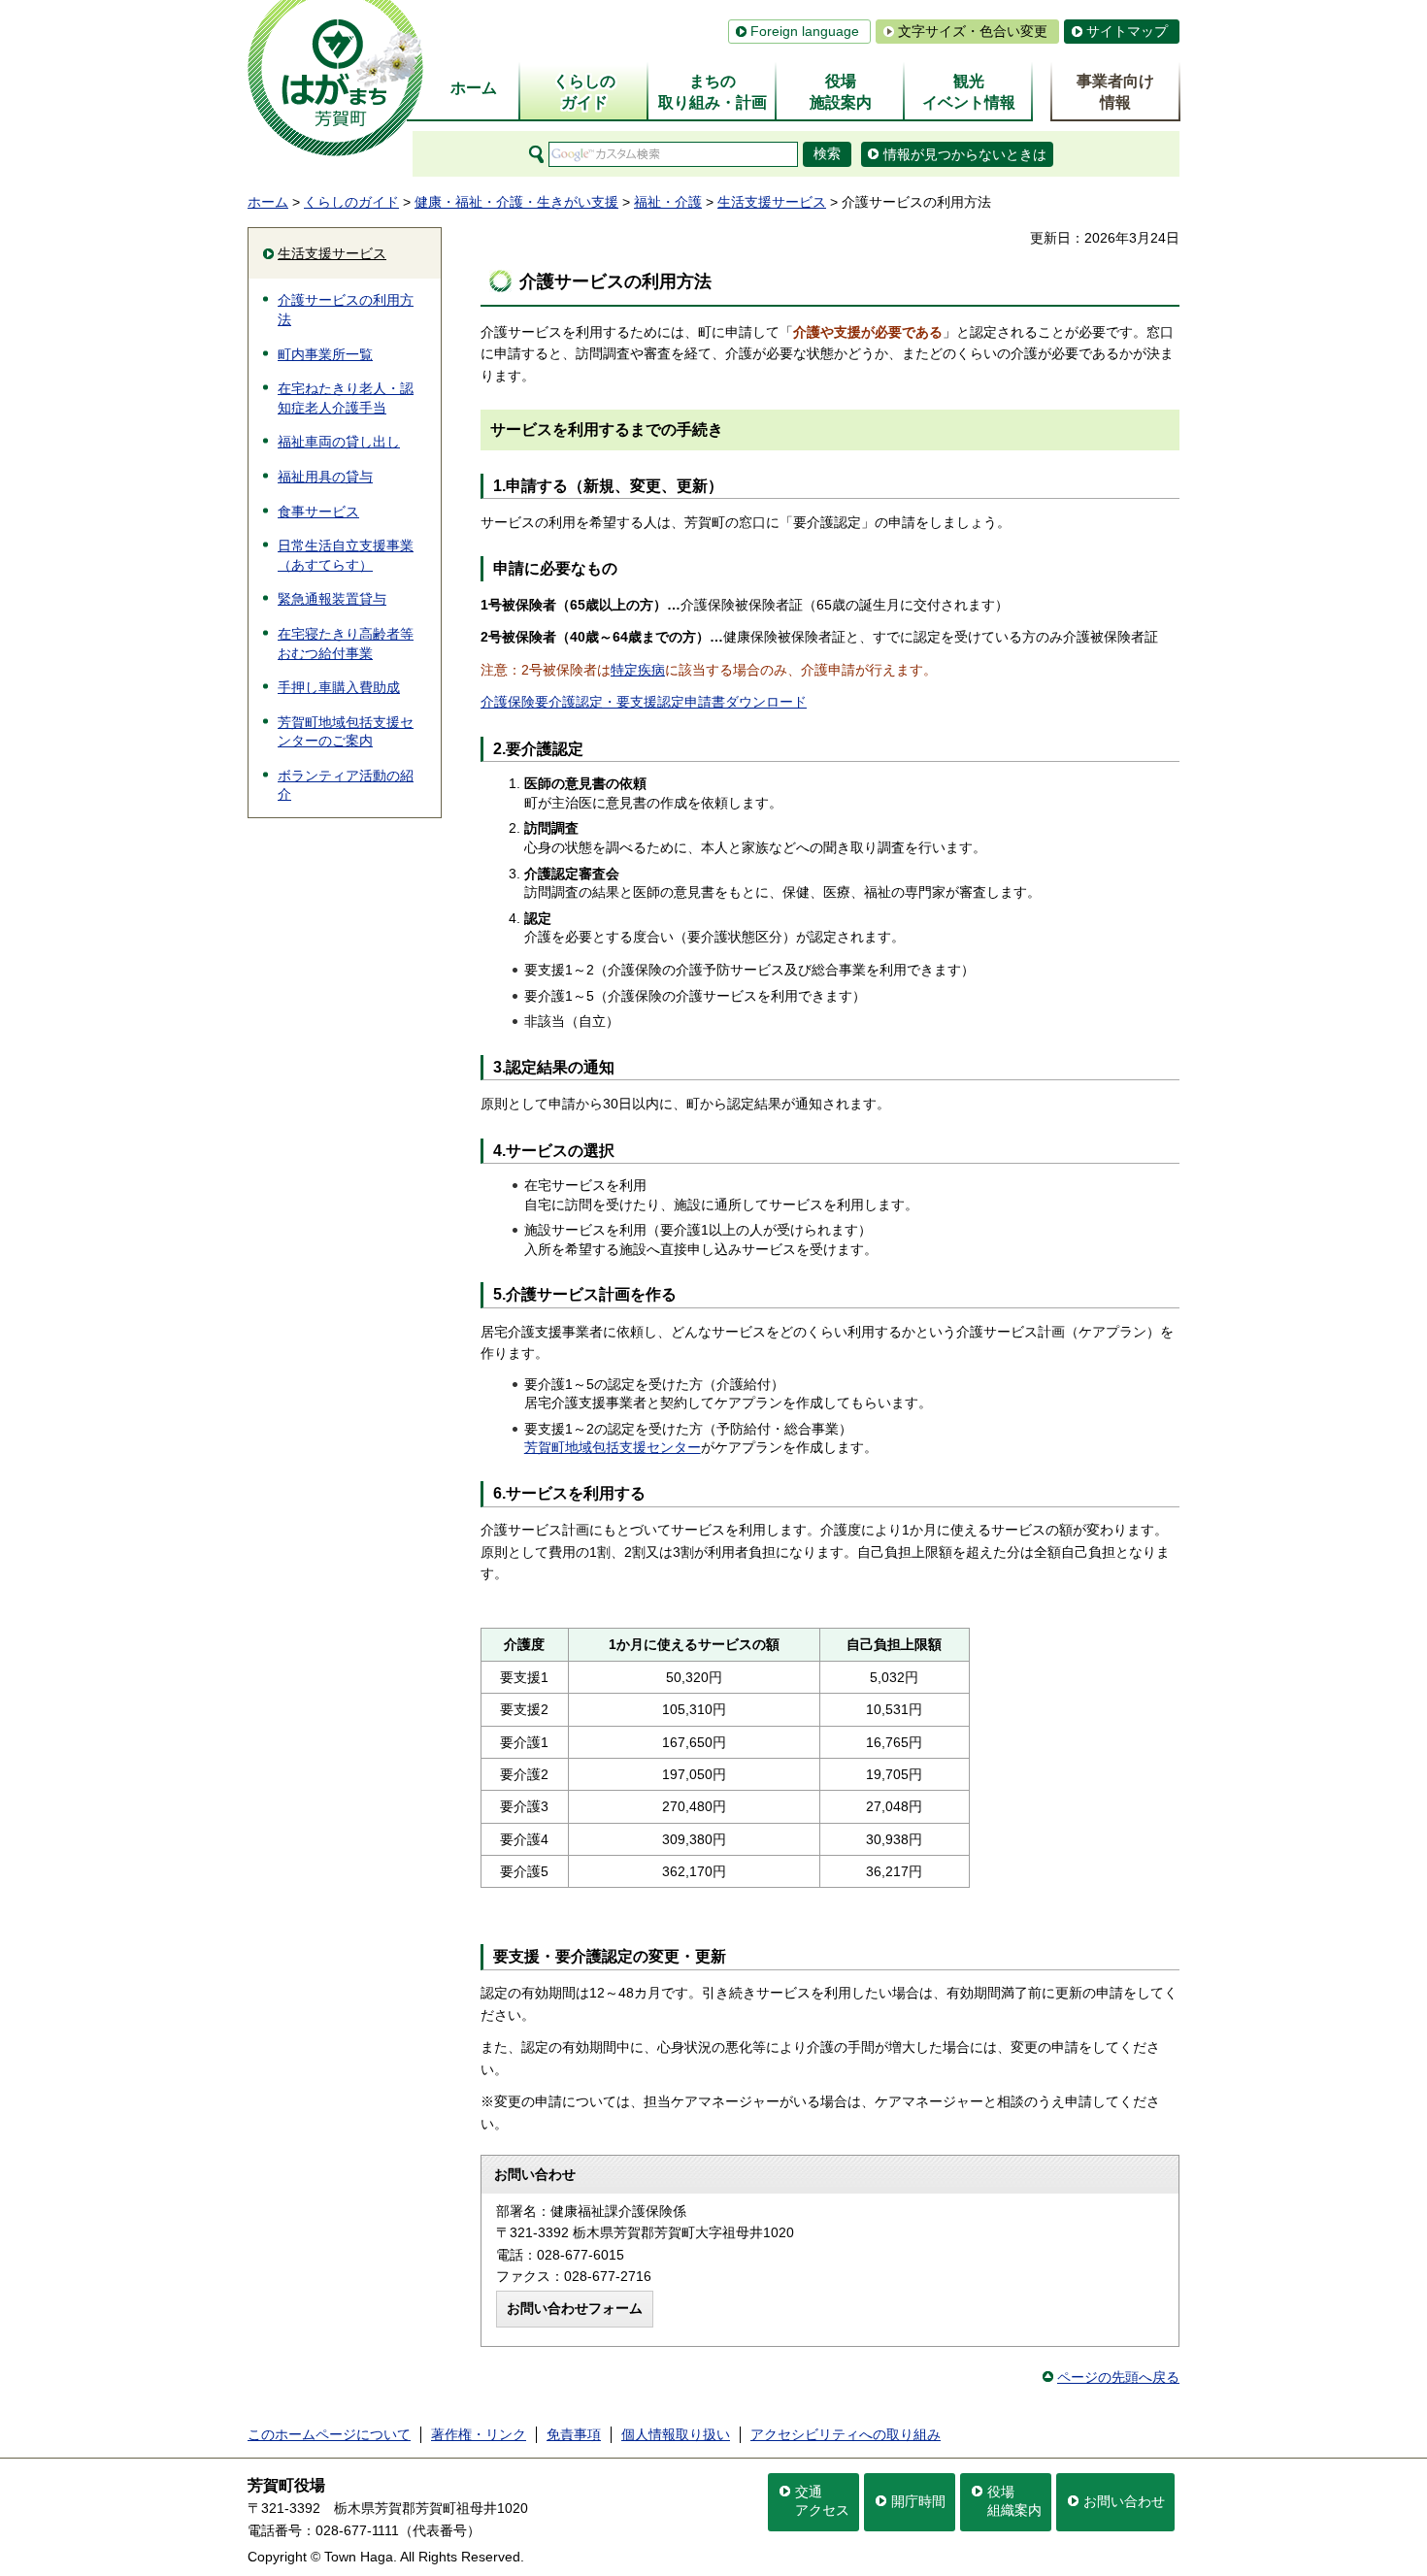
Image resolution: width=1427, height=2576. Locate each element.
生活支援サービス (772, 202)
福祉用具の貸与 (325, 477)
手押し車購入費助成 (339, 687)
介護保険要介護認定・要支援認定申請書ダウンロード (644, 702)
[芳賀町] (335, 78)
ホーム (268, 202)
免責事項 (574, 2434)
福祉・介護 (668, 202)
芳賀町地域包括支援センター (613, 1447)
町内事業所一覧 (325, 354)
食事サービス (318, 512)
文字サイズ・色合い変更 (973, 31)
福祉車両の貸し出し (339, 442)
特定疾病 (638, 670)
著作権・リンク (479, 2434)
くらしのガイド (351, 202)
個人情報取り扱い (676, 2434)
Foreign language (805, 31)
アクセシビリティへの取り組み (846, 2434)
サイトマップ (1127, 31)
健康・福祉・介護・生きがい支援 (516, 202)
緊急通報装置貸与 (332, 599)
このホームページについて (329, 2434)
